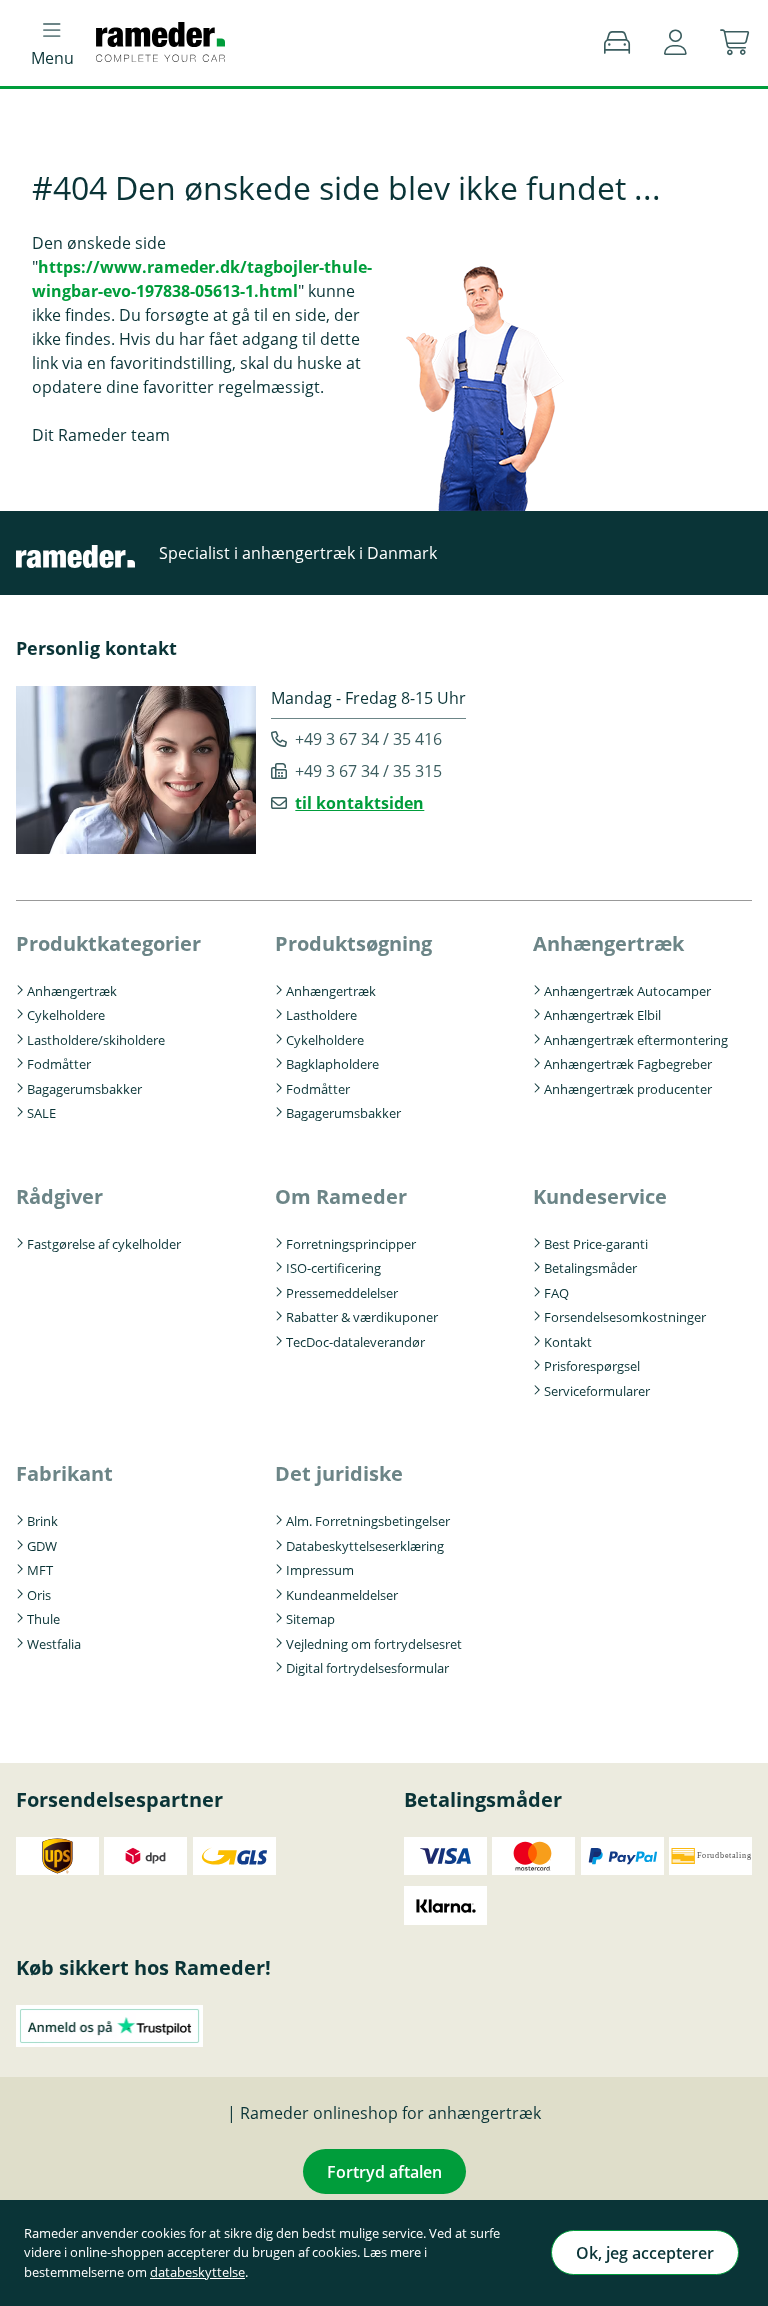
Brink (42, 1521)
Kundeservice (600, 1196)
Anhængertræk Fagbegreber (628, 1064)
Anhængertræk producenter (628, 1089)
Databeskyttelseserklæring (365, 1546)
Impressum (320, 1570)
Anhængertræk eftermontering (636, 1040)
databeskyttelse (197, 2272)
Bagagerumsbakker (84, 1089)
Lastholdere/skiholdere (96, 1040)
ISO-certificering (333, 1268)
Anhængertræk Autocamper (627, 991)
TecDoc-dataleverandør (355, 1342)
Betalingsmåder (590, 1268)
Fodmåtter (59, 1064)
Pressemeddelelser (342, 1293)
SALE (41, 1113)
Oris (39, 1595)
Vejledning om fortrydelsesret (374, 1644)
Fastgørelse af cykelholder (104, 1244)
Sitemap (310, 1619)
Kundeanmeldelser (342, 1595)
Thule (43, 1619)
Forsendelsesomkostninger (625, 1317)
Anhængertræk (72, 991)
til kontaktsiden (359, 803)
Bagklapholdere (332, 1064)
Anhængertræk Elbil (602, 1015)
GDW (42, 1546)
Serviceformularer (597, 1391)
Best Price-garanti (596, 1244)
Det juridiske (339, 1473)
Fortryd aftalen (384, 2172)
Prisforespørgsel (592, 1366)
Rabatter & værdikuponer (362, 1317)
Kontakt (568, 1342)
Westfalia (54, 1644)
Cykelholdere (66, 1015)
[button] (675, 43)
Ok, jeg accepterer (645, 2253)
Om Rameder (341, 1196)
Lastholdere (321, 1015)
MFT (40, 1570)
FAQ (556, 1293)
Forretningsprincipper (351, 1244)
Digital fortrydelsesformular (367, 1668)
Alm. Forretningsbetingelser (368, 1521)
